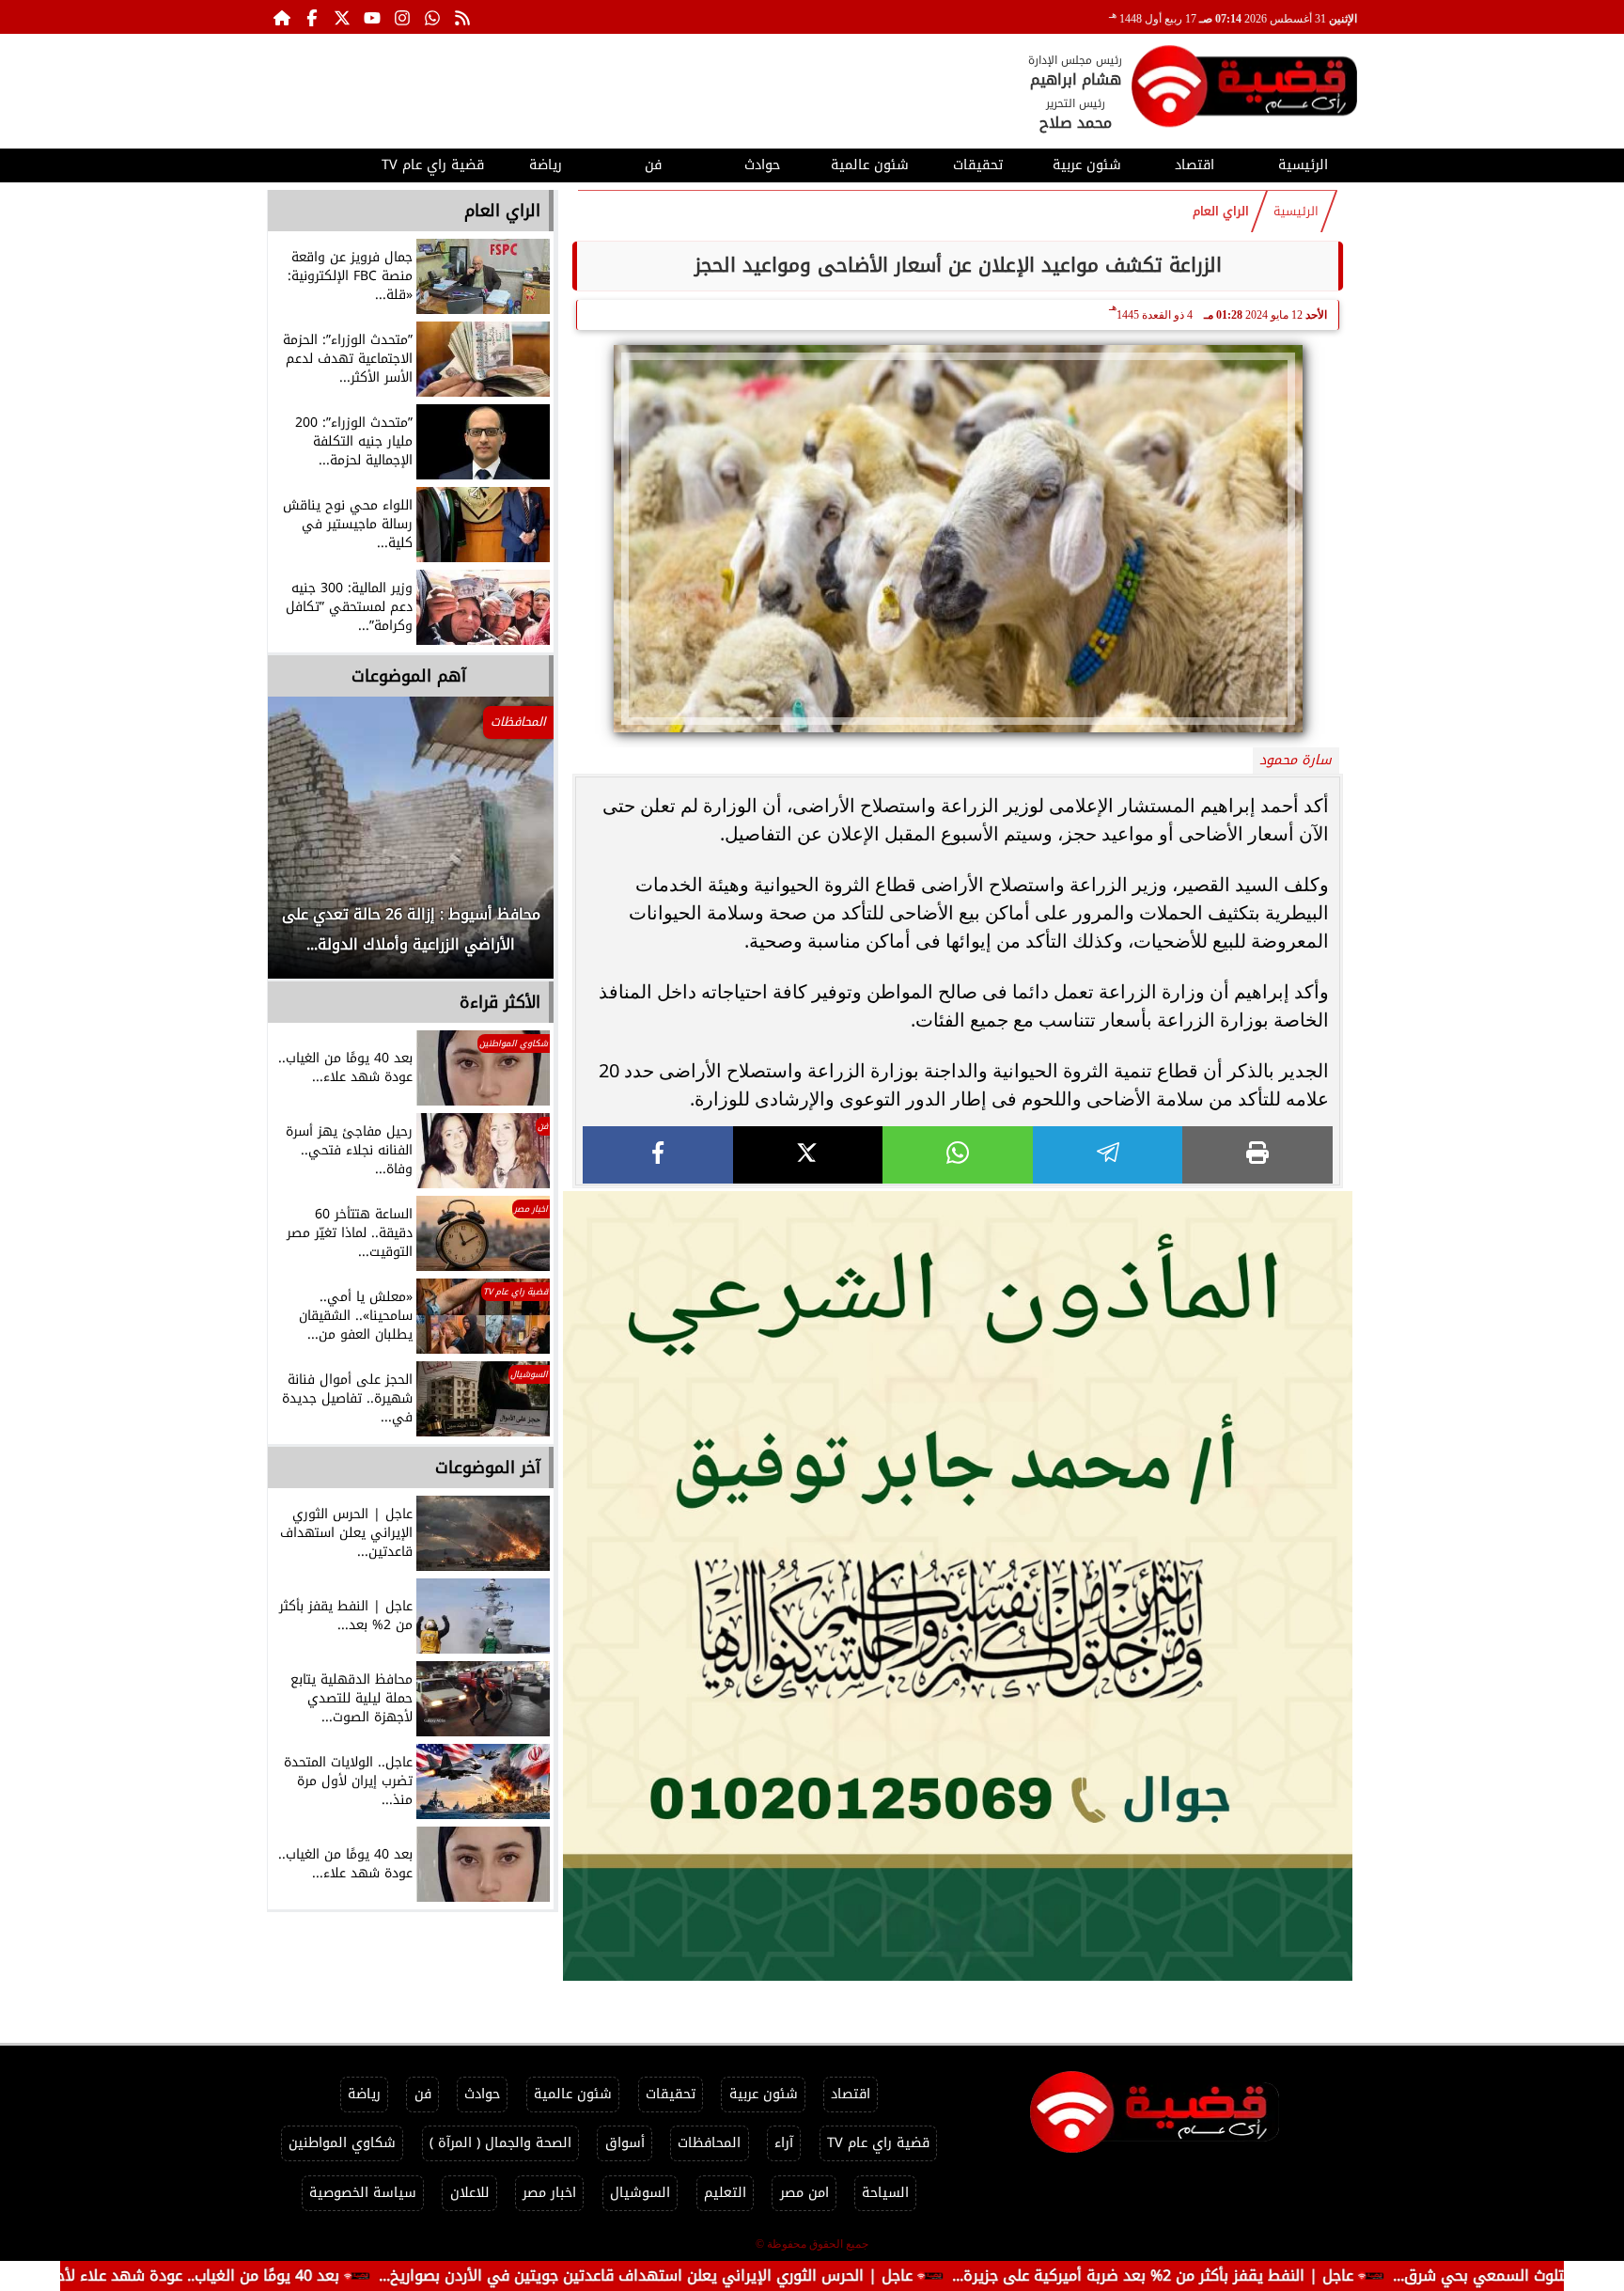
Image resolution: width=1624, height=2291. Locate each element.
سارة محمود (1296, 760)
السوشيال (640, 2193)
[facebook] (658, 1155)
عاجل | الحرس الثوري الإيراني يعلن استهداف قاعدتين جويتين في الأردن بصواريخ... (783, 2275)
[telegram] (1108, 1155)
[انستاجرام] (402, 17)
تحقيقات (978, 165)
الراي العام (1221, 212)
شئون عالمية (870, 165)
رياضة (546, 165)
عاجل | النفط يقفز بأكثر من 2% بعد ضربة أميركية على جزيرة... (1290, 2275)
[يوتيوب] (372, 17)
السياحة (885, 2193)
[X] (808, 1155)
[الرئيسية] (282, 17)
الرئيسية (1303, 165)
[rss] (462, 17)
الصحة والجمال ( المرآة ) (500, 2143)
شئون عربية (1087, 165)
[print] (1257, 1155)
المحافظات (709, 2143)
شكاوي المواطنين (342, 2143)
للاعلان (470, 2193)
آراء (784, 2143)
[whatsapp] (958, 1155)
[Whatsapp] (432, 17)
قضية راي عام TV (433, 165)
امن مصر (804, 2193)
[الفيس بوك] (312, 17)
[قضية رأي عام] (1244, 90)
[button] (307, 847)
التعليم (725, 2193)
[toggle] (321, 163)
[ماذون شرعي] (958, 1586)
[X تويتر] (342, 17)
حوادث (762, 165)
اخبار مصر (549, 2193)
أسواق (625, 2143)
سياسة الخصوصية (363, 2193)
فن (653, 165)
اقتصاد (1195, 165)
